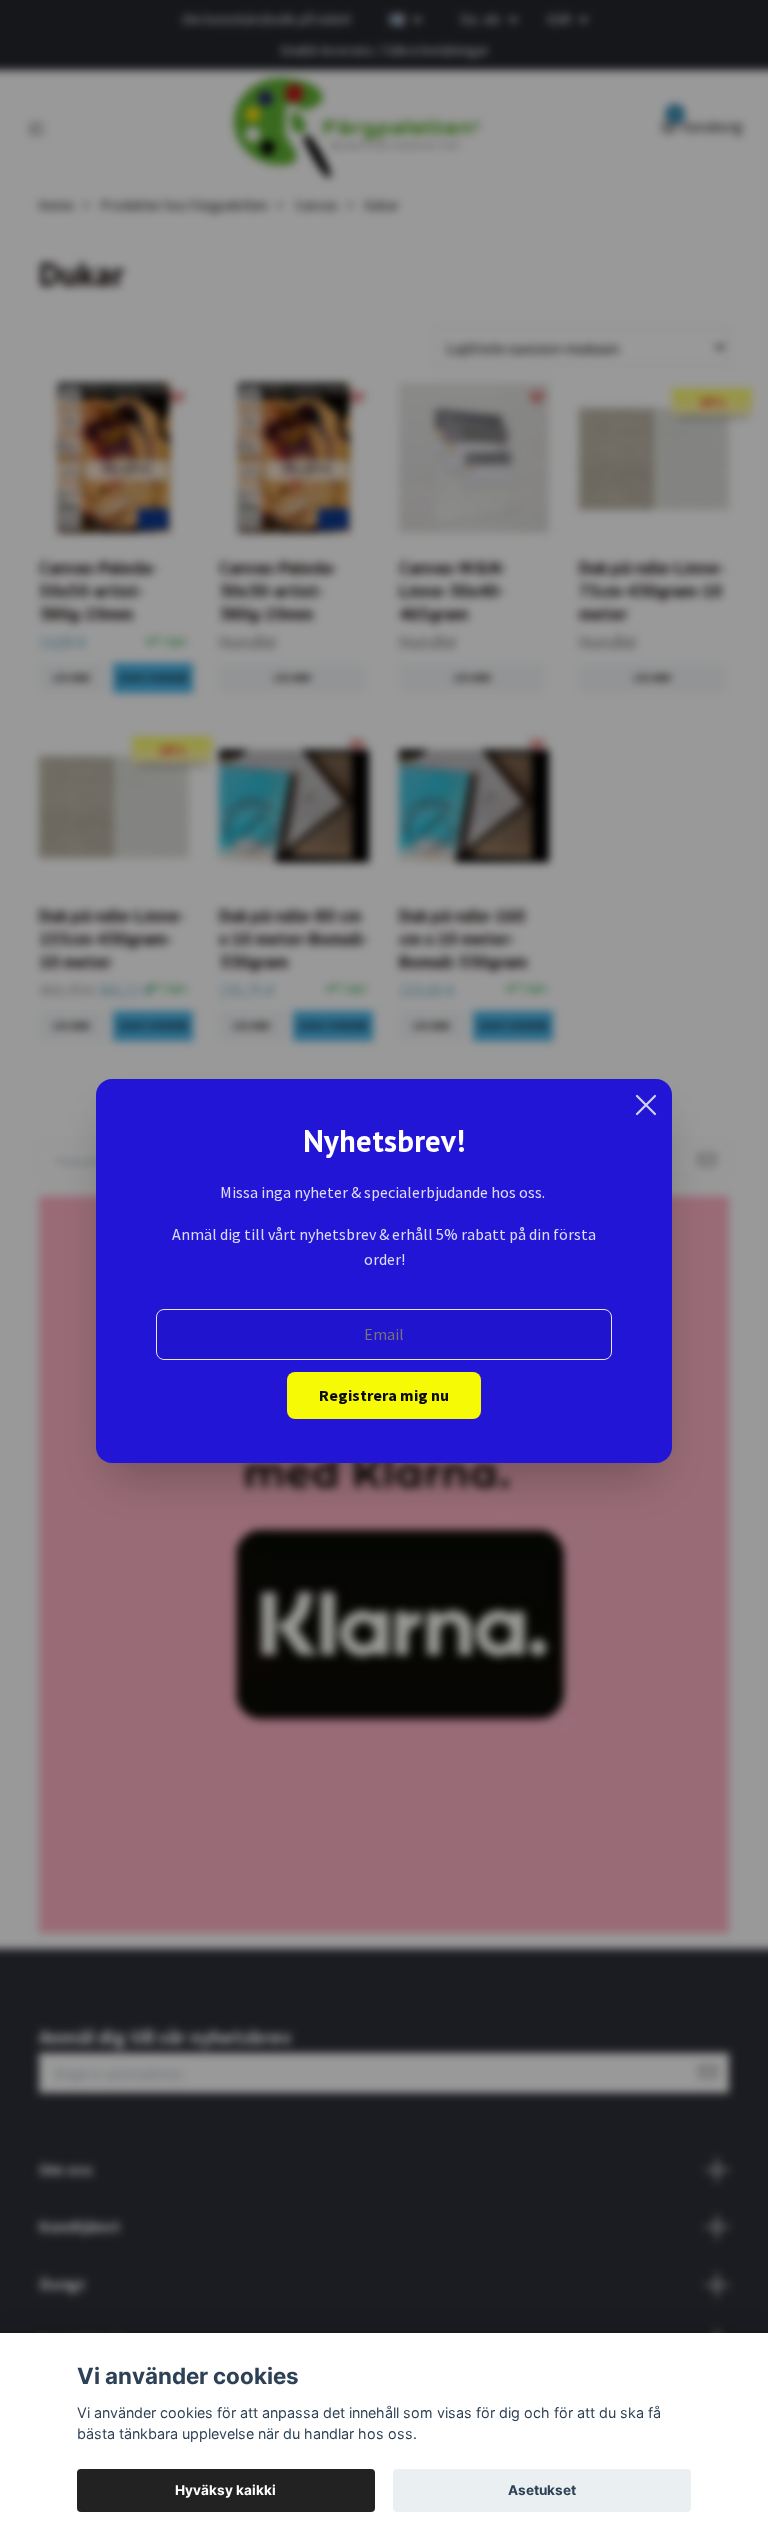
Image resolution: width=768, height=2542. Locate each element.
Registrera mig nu (384, 1395)
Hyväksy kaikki (225, 2490)
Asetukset (542, 2490)
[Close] (646, 1105)
